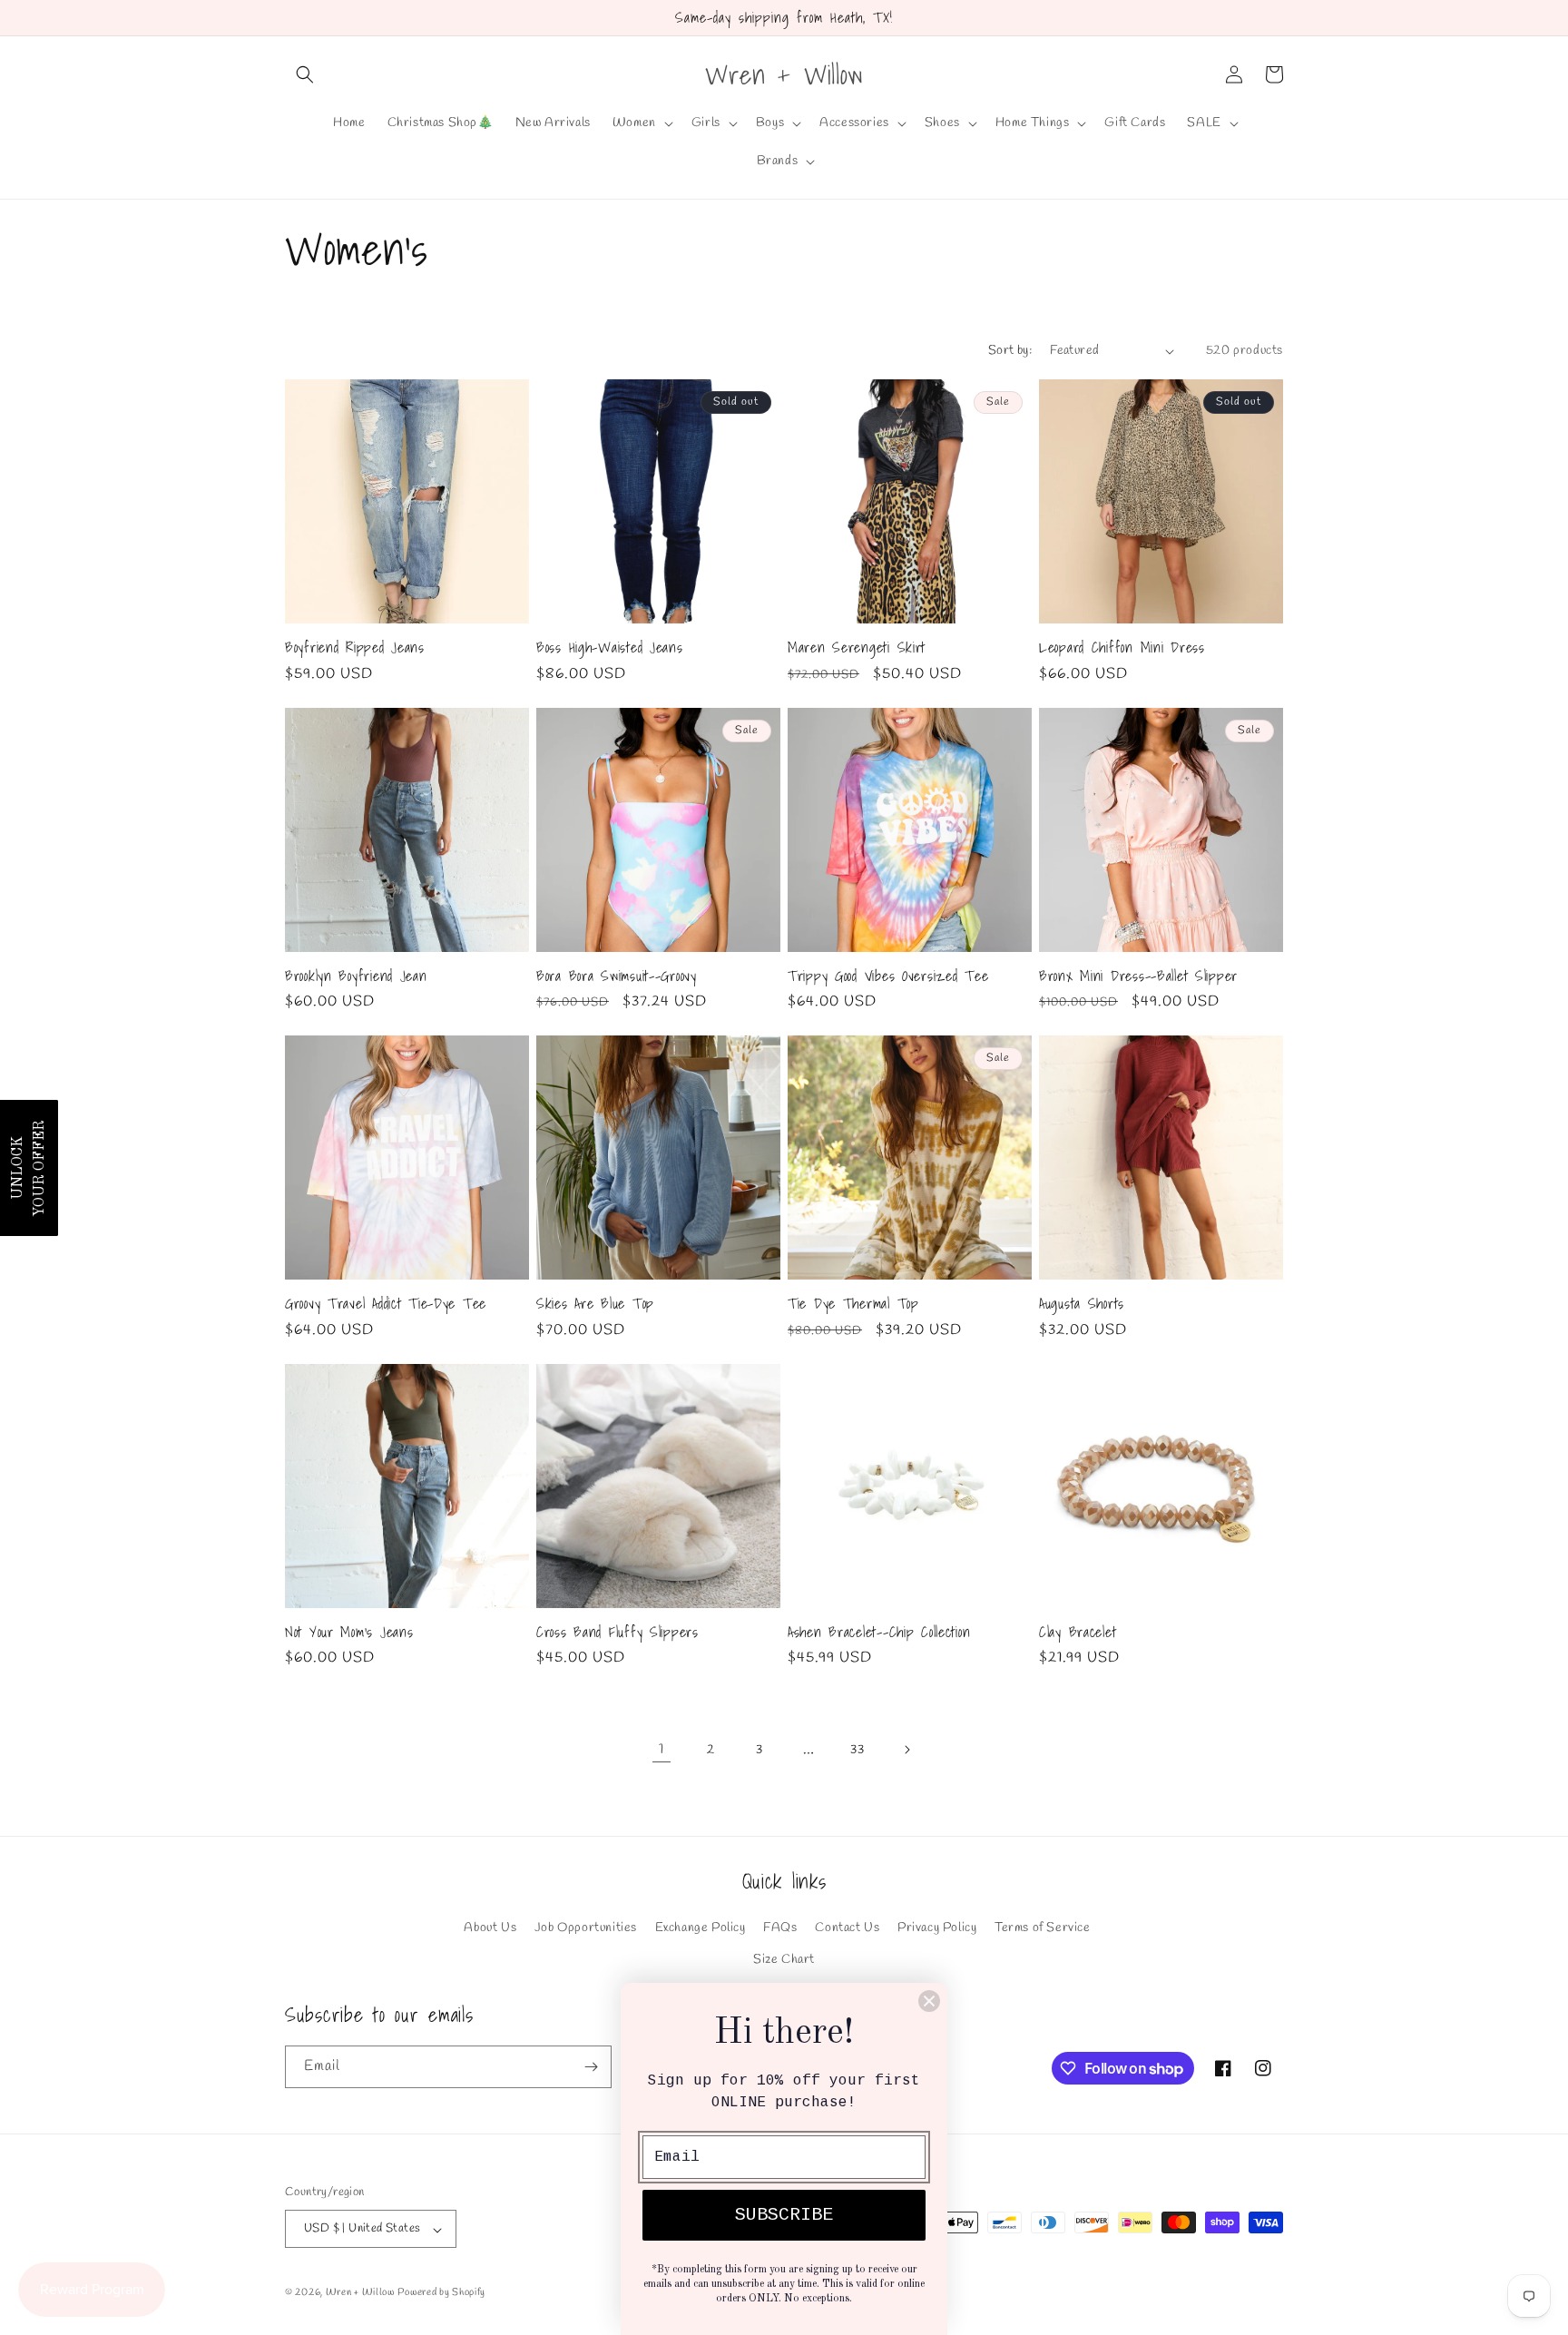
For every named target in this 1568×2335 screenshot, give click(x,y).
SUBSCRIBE (784, 2215)
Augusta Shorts (1082, 1304)
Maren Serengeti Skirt (857, 648)
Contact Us (847, 1928)
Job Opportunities (586, 1928)
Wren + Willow (360, 2293)
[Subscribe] (591, 2067)
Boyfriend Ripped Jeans (355, 648)
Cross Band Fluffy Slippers (617, 1632)
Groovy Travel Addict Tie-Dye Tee (386, 1304)
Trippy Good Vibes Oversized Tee (888, 976)
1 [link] (661, 1749)
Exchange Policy (701, 1928)
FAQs (780, 1928)
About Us (490, 1928)
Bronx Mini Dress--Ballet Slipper (1138, 976)
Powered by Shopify (441, 2293)
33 (857, 1750)
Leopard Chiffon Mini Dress (1122, 648)
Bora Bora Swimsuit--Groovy (617, 976)
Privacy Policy (937, 1928)
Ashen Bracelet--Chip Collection (879, 1632)
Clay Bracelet (1078, 1632)
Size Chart (784, 1960)
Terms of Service (1043, 1928)
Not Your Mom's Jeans (349, 1632)
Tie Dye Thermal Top (853, 1304)
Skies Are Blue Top (595, 1304)
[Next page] (906, 1750)
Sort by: (1010, 351)
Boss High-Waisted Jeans (610, 648)
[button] (305, 74)
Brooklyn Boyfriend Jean (356, 976)
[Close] (929, 2001)
